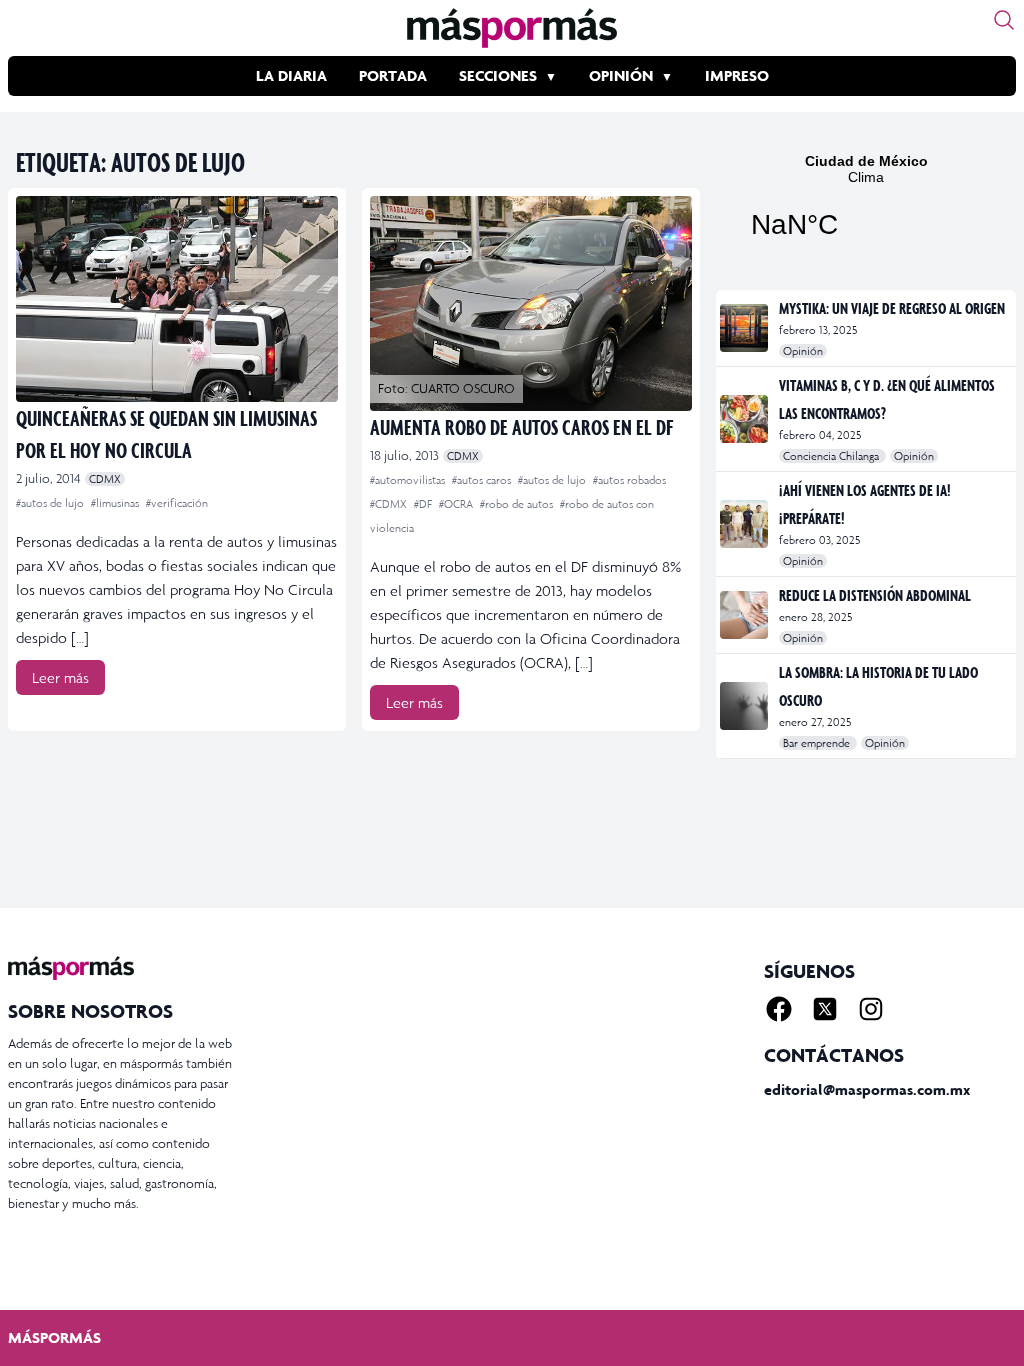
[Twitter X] (825, 1009)
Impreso (737, 75)
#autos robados (629, 480)
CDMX (105, 479)
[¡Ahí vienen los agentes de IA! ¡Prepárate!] (745, 524)
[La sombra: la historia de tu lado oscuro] (745, 706)
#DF (424, 504)
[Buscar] (1004, 20)
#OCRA (457, 504)
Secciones (498, 75)
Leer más (60, 677)
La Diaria (291, 75)
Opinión (621, 75)
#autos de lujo (51, 503)
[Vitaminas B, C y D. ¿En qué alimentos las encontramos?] (745, 419)
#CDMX (390, 504)
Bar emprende (818, 743)
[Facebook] (779, 1009)
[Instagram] (871, 1009)
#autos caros (483, 480)
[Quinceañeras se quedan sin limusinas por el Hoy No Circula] (177, 299)
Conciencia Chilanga (832, 456)
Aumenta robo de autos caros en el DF (521, 426)
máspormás (54, 1337)
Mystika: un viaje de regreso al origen (892, 308)
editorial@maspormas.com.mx (867, 1089)
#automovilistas (409, 480)
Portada (393, 75)
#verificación (177, 503)
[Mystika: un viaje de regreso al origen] (745, 328)
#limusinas (116, 503)
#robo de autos (518, 504)
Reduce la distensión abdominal (875, 595)
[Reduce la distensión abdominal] (745, 615)
